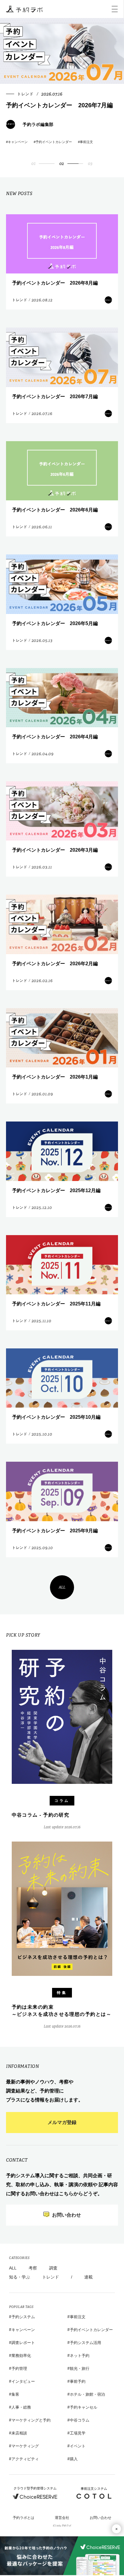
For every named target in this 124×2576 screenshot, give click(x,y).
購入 (74, 2459)
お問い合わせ (101, 2518)
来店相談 (19, 2433)
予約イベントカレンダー (91, 2330)
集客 (15, 2394)
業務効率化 (21, 2356)
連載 (88, 2277)
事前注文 (78, 2317)
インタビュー (23, 2381)
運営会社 (62, 2518)
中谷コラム (80, 2420)
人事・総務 (21, 2407)
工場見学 (78, 2433)
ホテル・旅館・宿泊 (87, 2394)
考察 (33, 2268)
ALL (62, 1587)
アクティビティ (25, 2459)
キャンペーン (23, 2330)
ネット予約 (80, 2356)
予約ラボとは (23, 2518)
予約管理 (19, 2368)
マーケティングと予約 (31, 2420)
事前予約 (78, 2381)
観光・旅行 (80, 2368)
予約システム (23, 2317)
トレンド (51, 2277)
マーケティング (25, 2446)
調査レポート (23, 2343)
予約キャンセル (84, 2407)
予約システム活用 (85, 2343)
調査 (53, 2268)
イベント (78, 2446)
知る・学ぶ (20, 2277)
